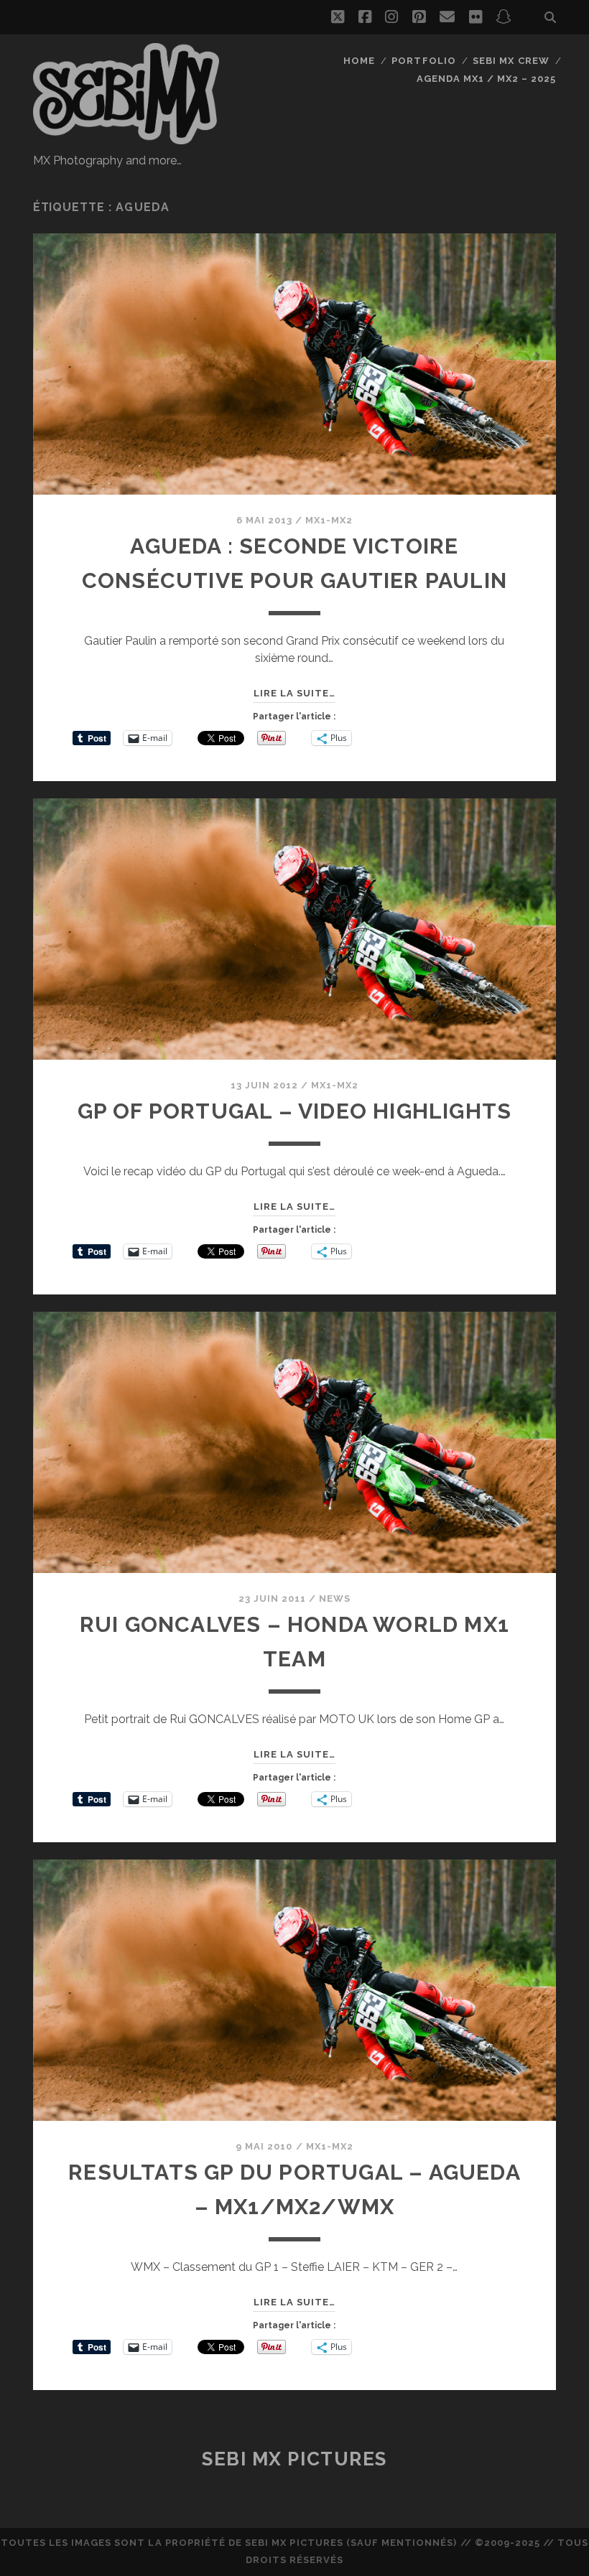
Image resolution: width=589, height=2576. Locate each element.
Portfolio (423, 61)
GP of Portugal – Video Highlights (295, 1111)
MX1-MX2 (329, 520)
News (335, 1599)
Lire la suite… (295, 693)
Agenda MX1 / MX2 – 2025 (487, 79)
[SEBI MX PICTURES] (126, 138)
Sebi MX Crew (511, 61)
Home (359, 61)
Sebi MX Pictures (294, 2459)
